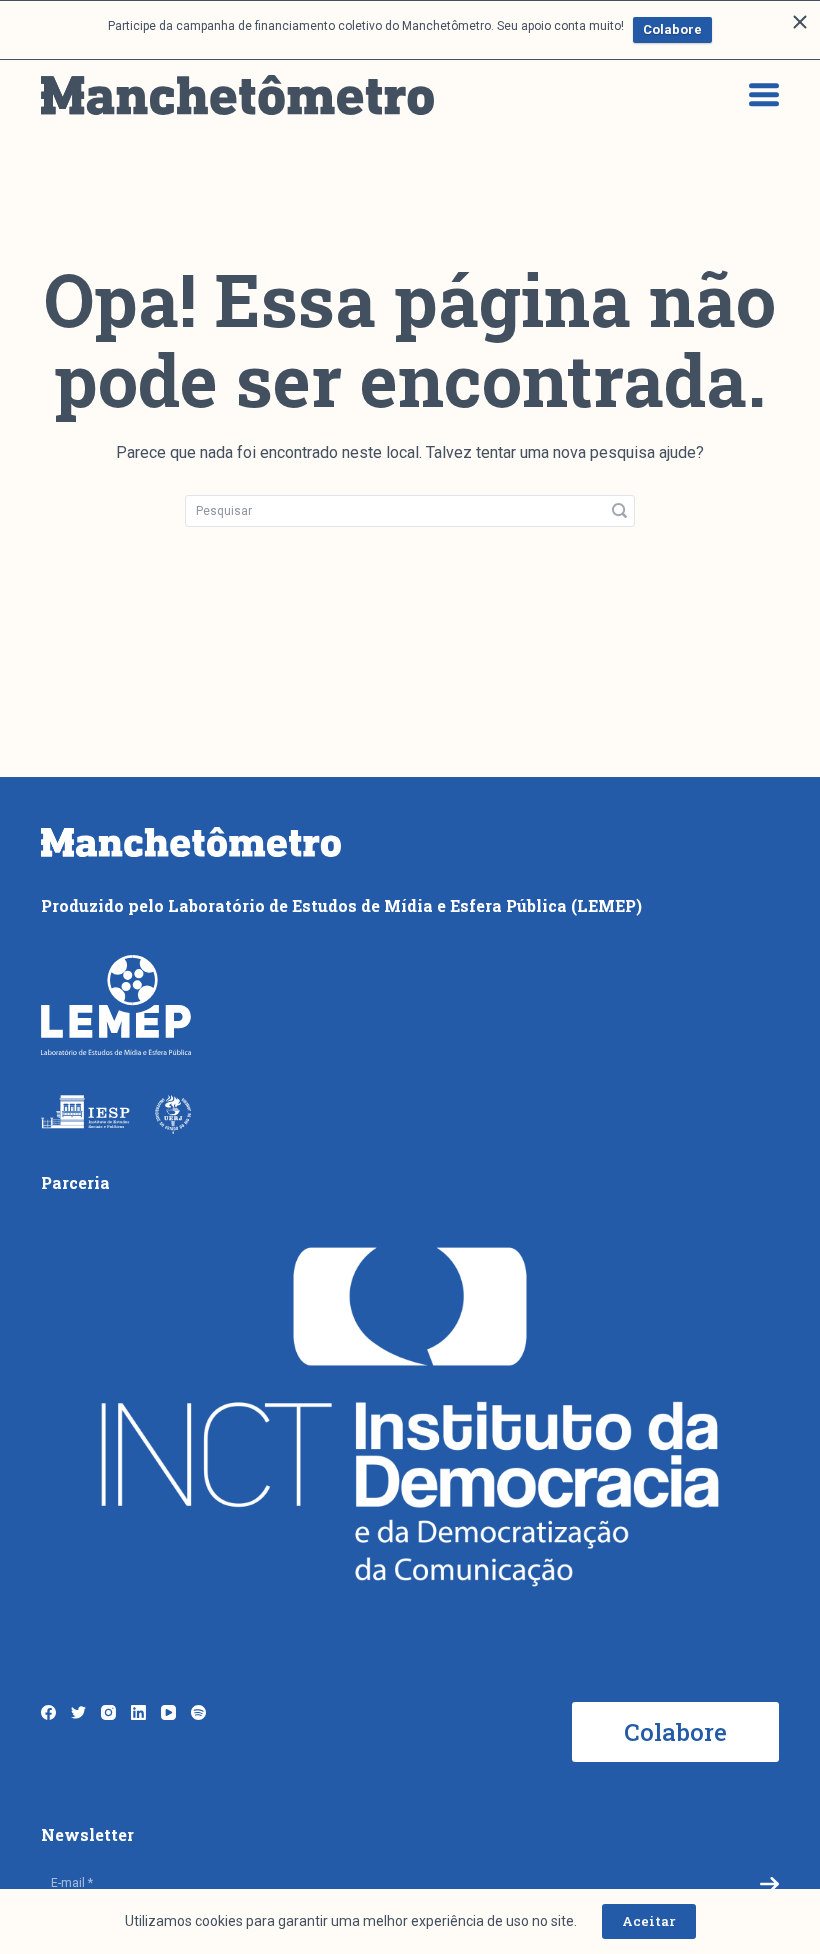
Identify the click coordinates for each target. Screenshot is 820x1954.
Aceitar (649, 1921)
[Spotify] (198, 1712)
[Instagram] (108, 1712)
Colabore (672, 29)
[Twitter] (78, 1712)
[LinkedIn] (138, 1712)
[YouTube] (168, 1712)
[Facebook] (48, 1712)
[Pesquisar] (619, 511)
